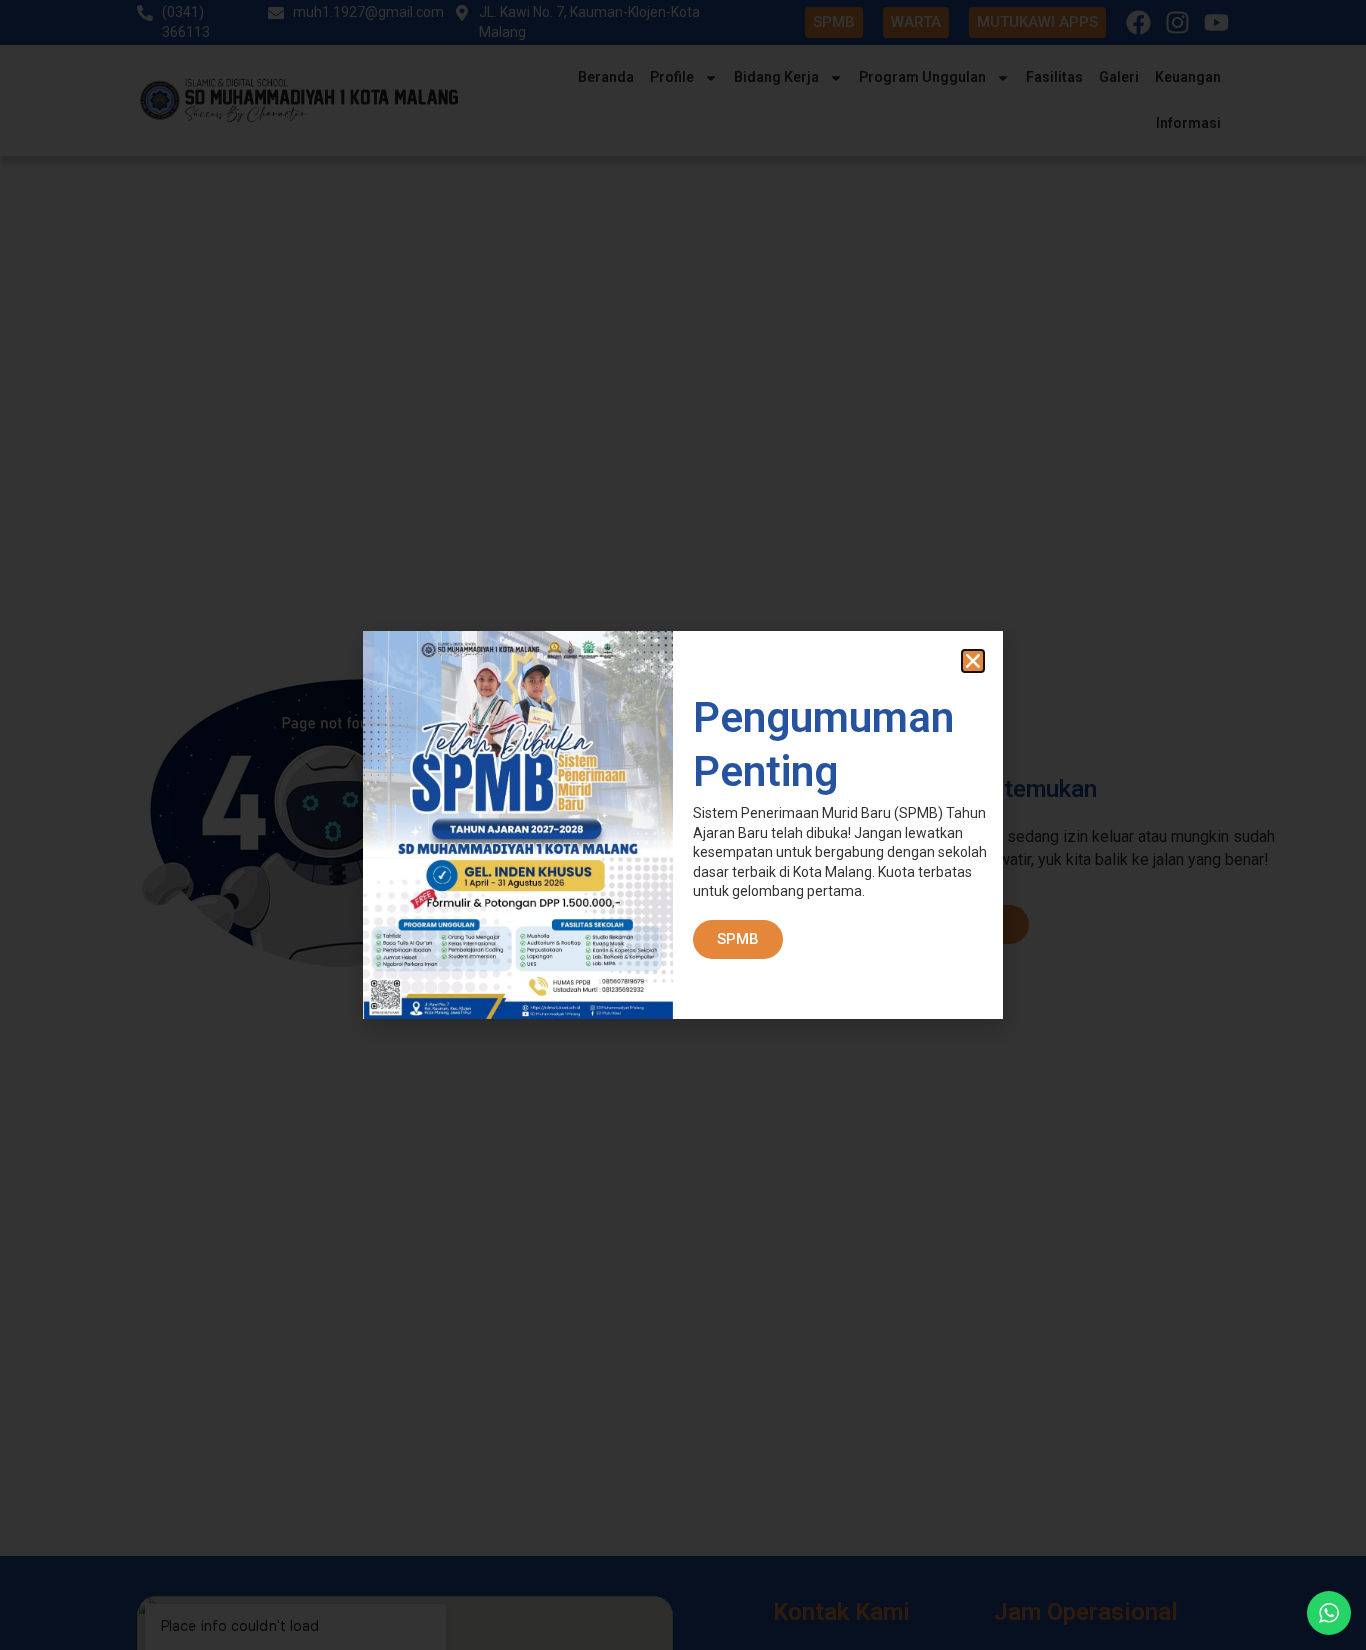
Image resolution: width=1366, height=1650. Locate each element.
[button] (973, 661)
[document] (683, 825)
